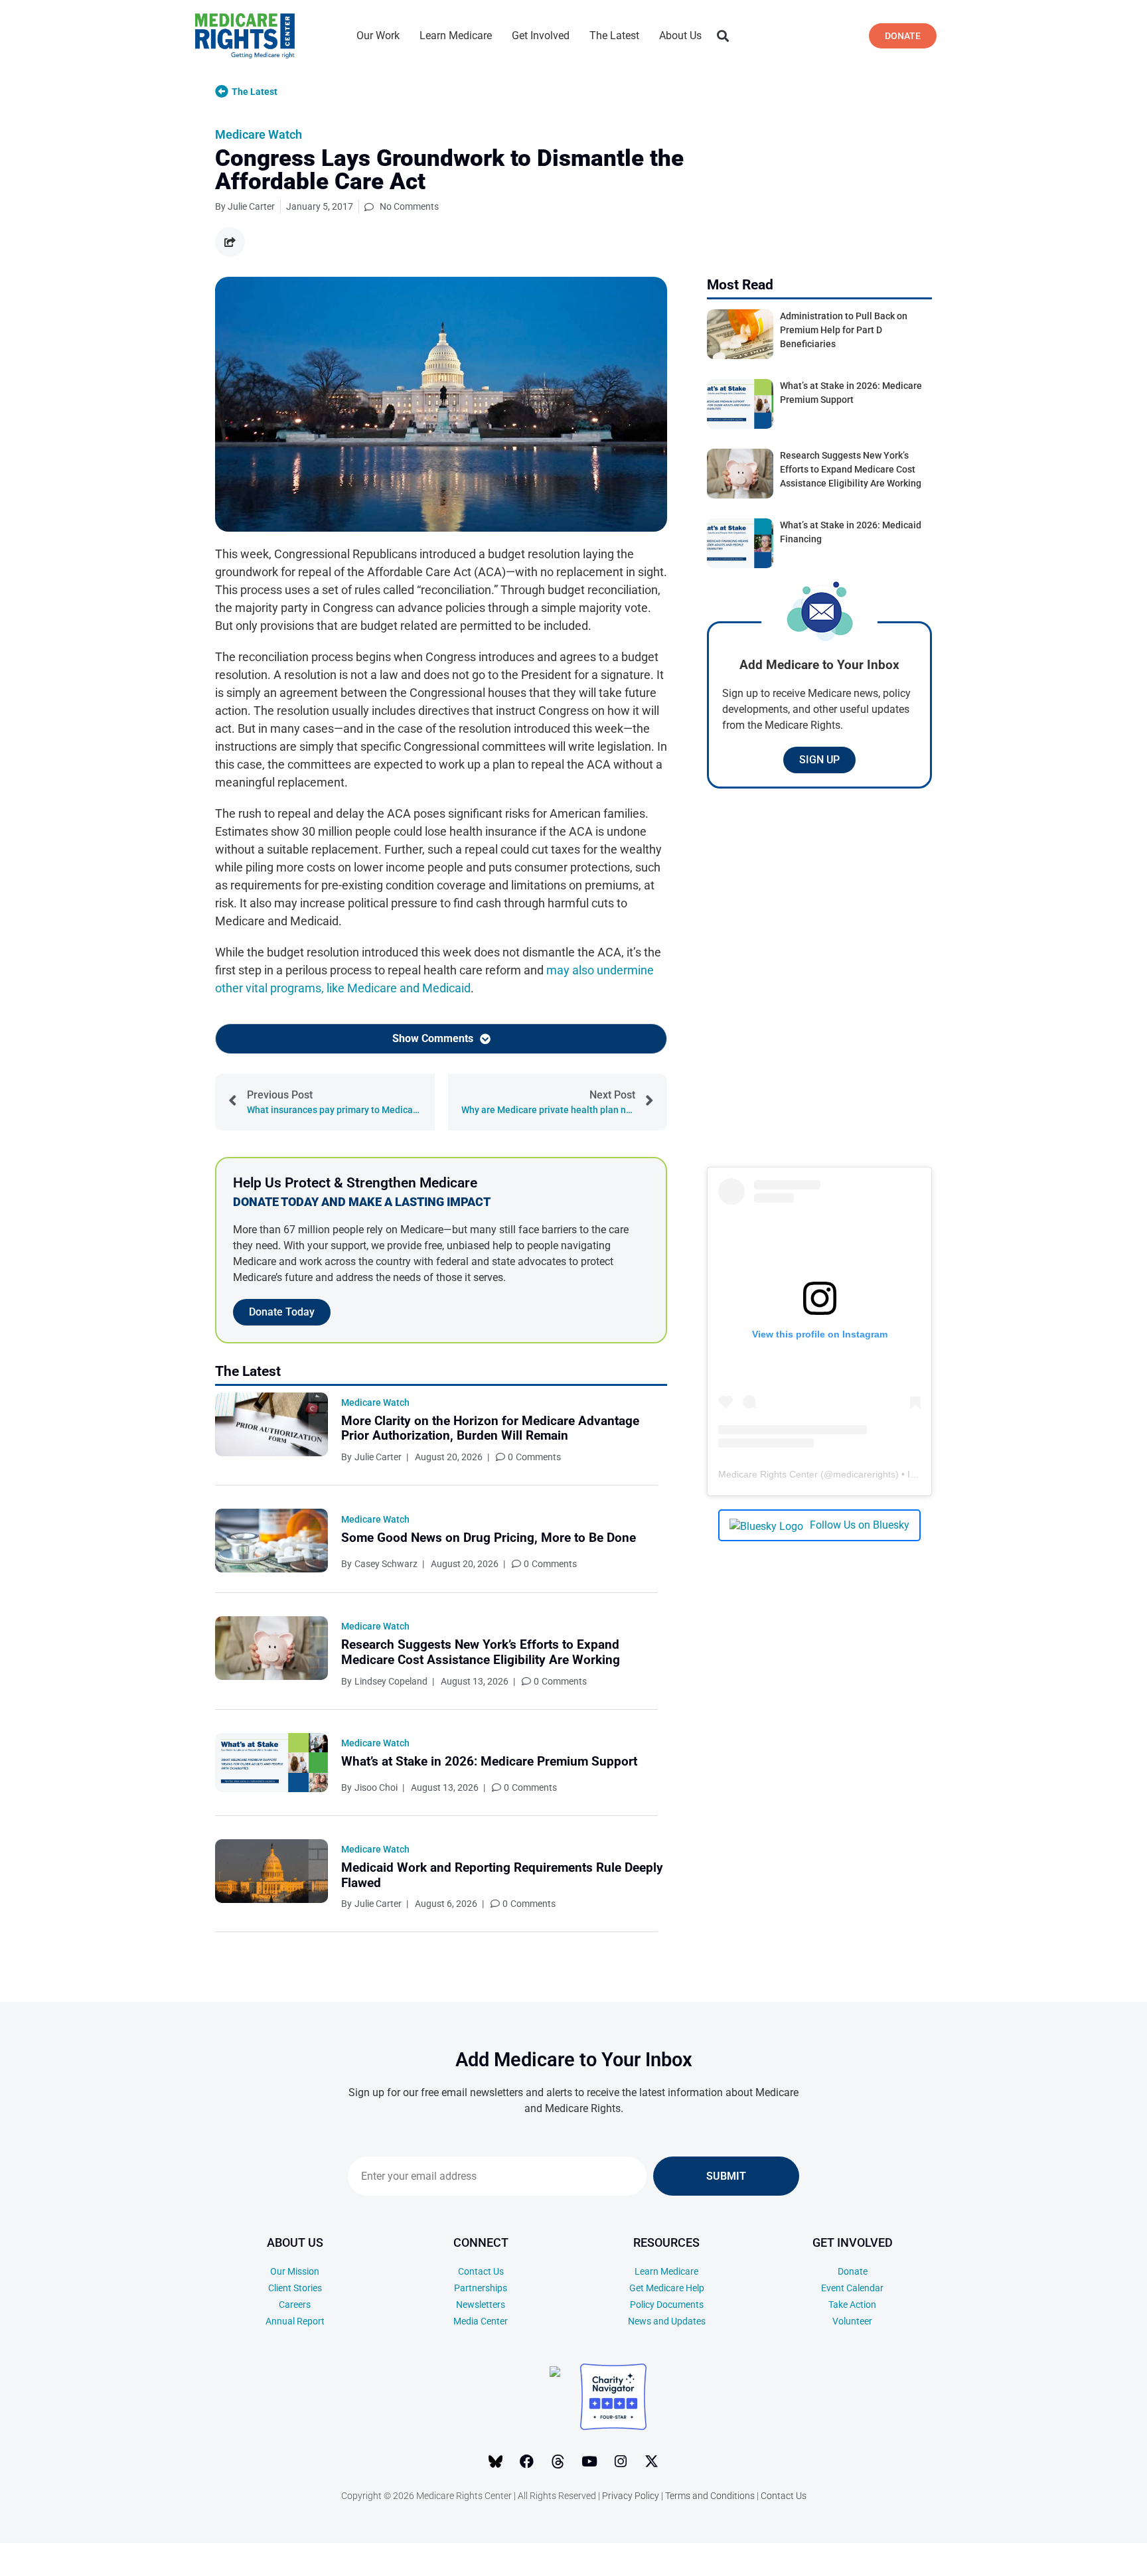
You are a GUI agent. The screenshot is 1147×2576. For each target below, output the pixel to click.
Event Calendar (852, 2288)
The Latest (614, 36)
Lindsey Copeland (391, 1681)
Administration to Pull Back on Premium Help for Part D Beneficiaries (844, 330)
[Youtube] (589, 2462)
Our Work (378, 36)
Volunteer (852, 2321)
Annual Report (295, 2321)
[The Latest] (222, 92)
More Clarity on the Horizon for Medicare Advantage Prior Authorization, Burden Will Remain (490, 1428)
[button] (723, 36)
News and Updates (667, 2321)
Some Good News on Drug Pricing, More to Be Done (489, 1538)
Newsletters (481, 2305)
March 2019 (1047, 2556)
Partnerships (481, 2288)
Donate (853, 2271)
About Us (680, 36)
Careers (295, 2305)
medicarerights (864, 1474)
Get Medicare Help (667, 2288)
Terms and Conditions (710, 2496)
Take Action (852, 2305)
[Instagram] (621, 2462)
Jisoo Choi (376, 1787)
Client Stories (295, 2288)
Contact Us (481, 2271)
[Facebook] (527, 2462)
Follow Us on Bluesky (860, 1525)
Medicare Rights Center (768, 1474)
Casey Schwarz (386, 1564)
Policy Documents (667, 2305)
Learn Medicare (456, 36)
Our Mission (295, 2271)
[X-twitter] (652, 2462)
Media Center (481, 2321)
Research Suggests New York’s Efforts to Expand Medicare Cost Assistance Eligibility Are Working (481, 1652)
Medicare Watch (259, 134)
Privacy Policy (631, 2496)
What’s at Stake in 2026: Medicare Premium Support (489, 1761)
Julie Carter (378, 1457)
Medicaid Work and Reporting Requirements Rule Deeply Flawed (502, 1875)
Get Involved (541, 36)
